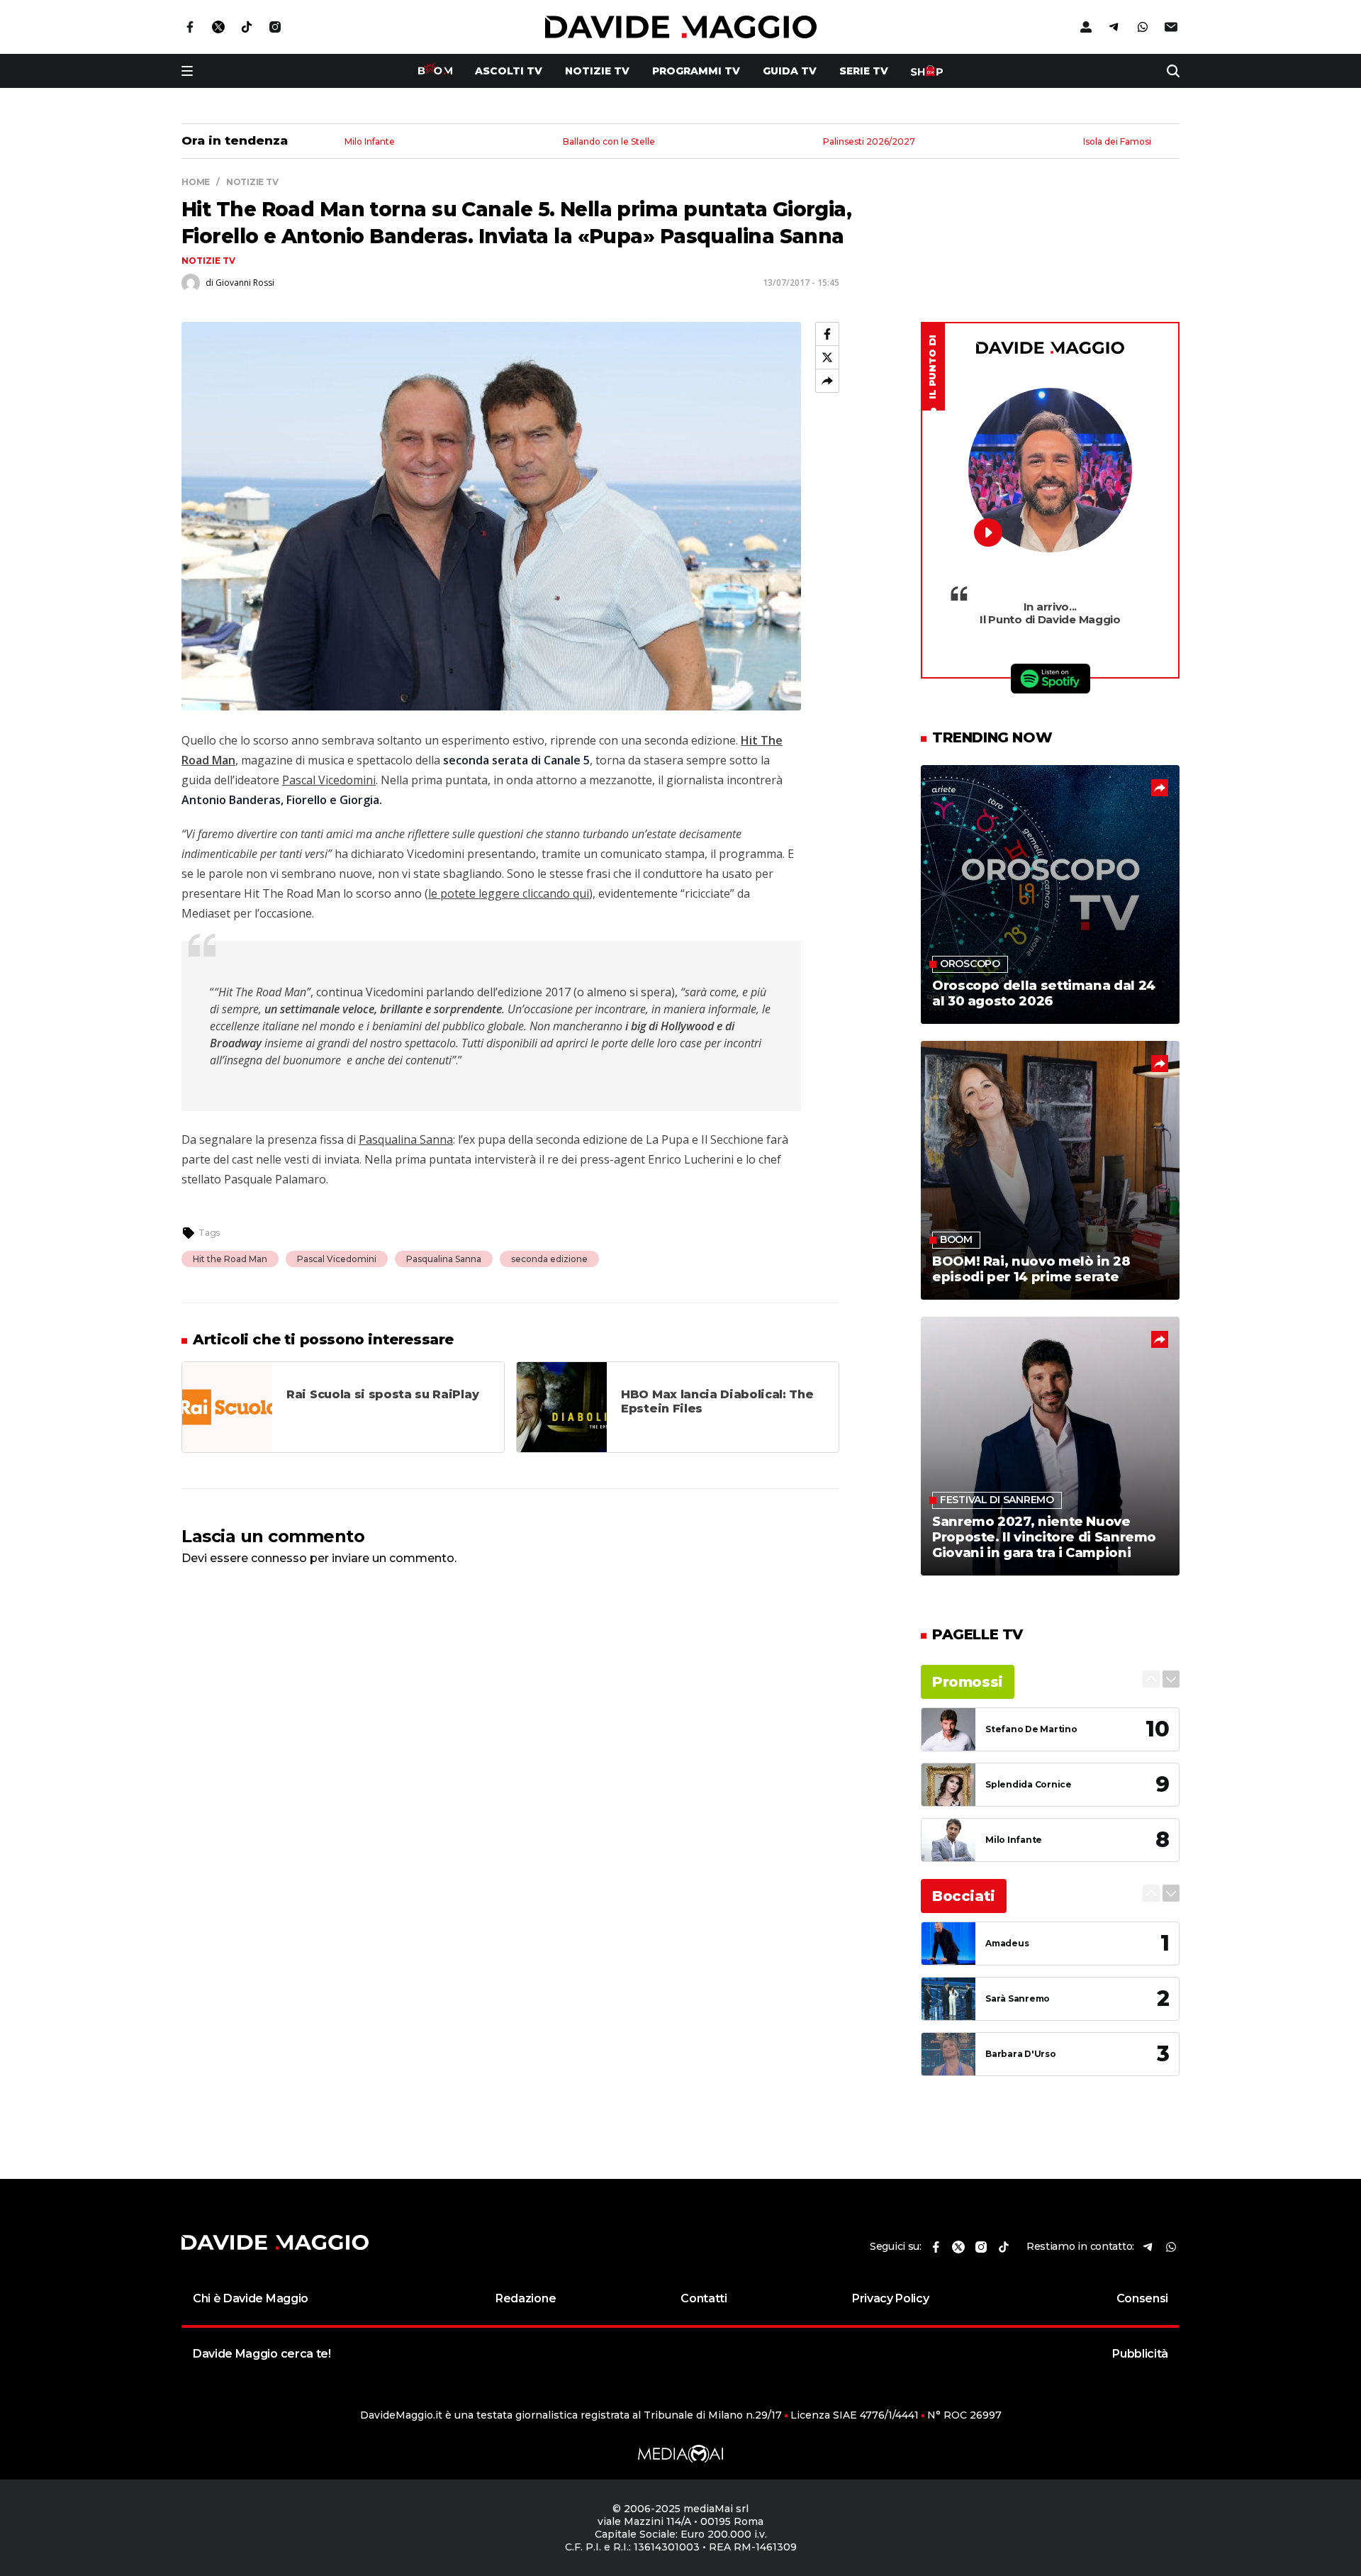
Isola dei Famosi (1117, 142)
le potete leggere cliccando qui (509, 893)
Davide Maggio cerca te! (262, 2354)
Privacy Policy (891, 2298)
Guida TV (790, 71)
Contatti (704, 2298)
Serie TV (864, 71)
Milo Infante (370, 142)
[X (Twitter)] (827, 357)
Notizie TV (597, 71)
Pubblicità (1140, 2354)
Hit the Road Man (230, 1259)
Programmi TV (696, 71)
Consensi (1142, 2298)
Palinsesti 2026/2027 (869, 142)
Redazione (526, 2298)
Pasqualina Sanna (406, 1139)
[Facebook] (827, 334)
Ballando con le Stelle (609, 142)
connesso (279, 1558)
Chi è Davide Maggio (251, 2298)
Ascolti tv (509, 71)
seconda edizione (549, 1259)
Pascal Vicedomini (329, 780)
